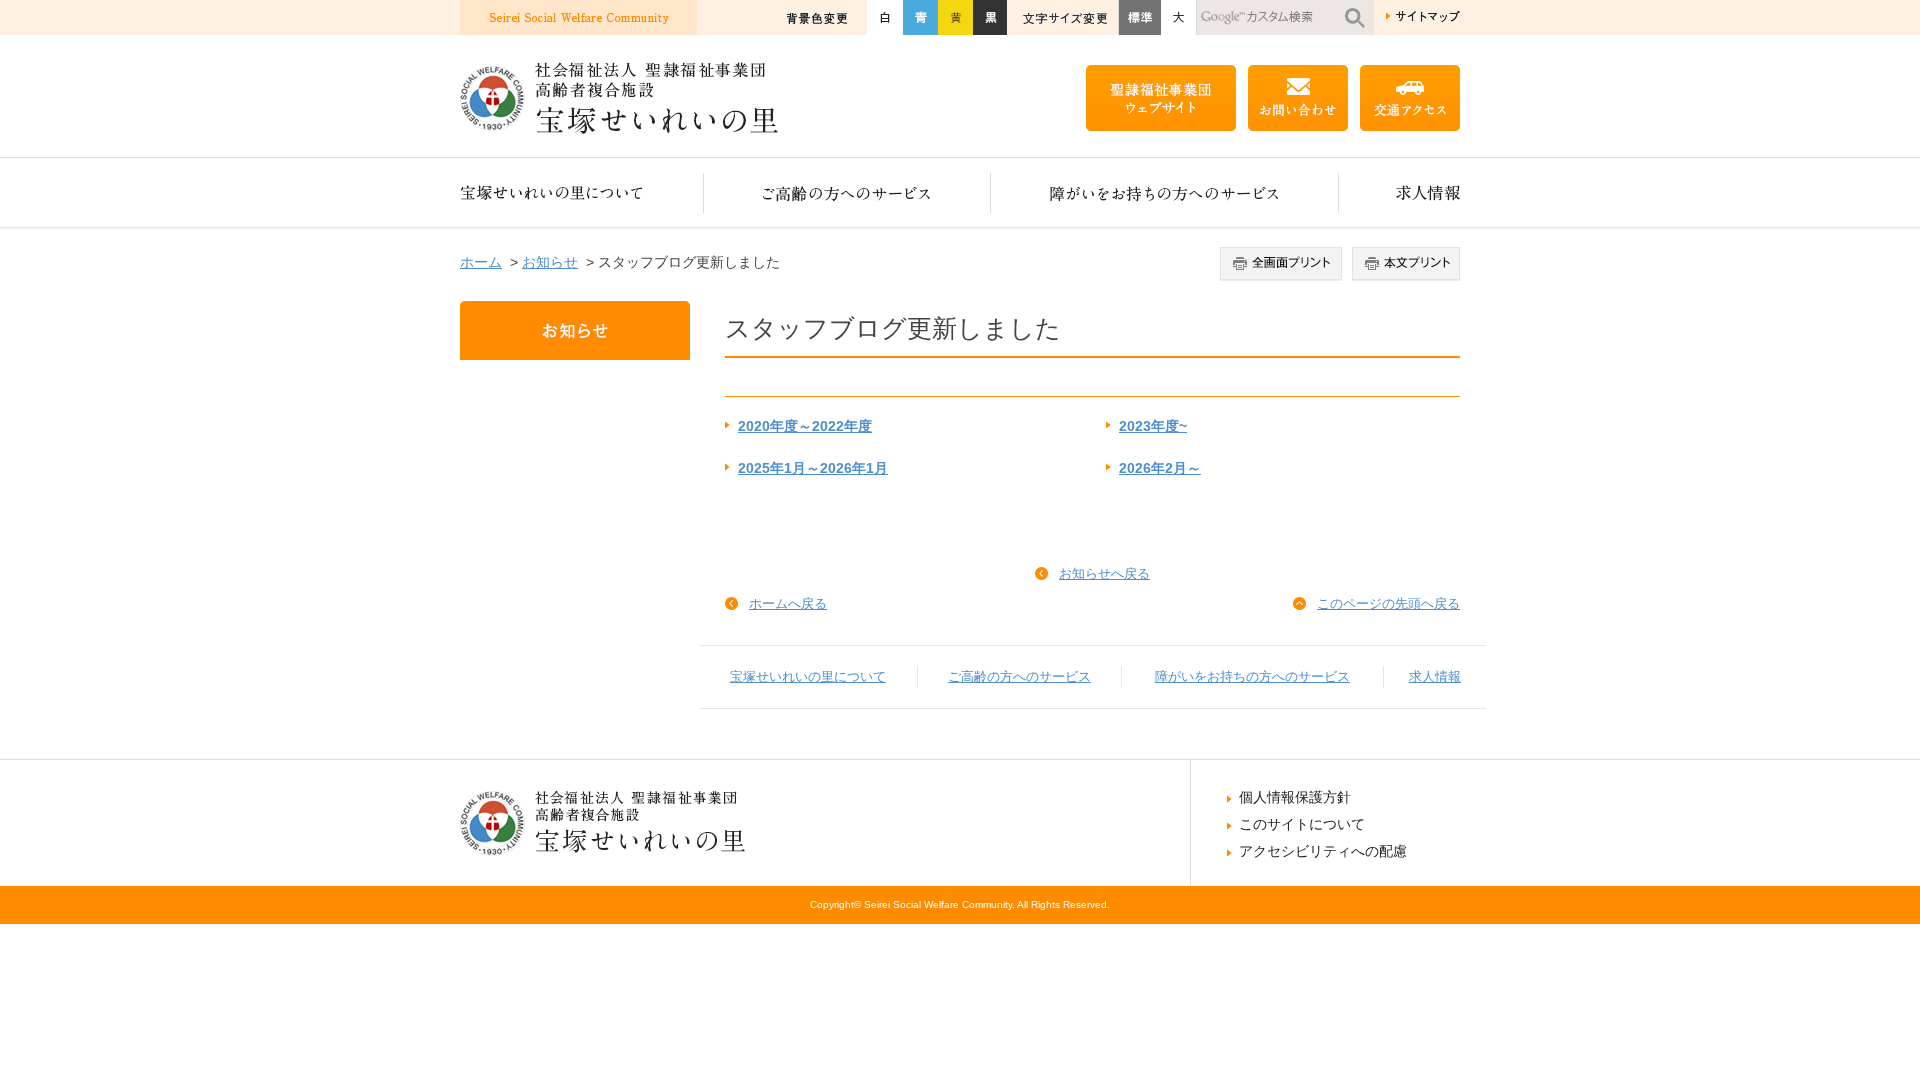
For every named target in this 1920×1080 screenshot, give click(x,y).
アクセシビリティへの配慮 (1323, 851)
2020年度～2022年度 (805, 426)
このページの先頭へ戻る (1388, 603)
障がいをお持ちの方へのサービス (1165, 192)
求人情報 (1399, 192)
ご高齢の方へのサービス (847, 192)
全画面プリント (1283, 264)
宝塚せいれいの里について (582, 192)
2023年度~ (1153, 426)
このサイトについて (1302, 824)
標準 (1139, 17)
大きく (1179, 17)
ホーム (481, 262)
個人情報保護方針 (1295, 797)
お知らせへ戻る (1104, 573)
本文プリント (1403, 264)
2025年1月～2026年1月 (813, 468)
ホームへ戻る (788, 603)
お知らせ (550, 262)
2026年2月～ (1160, 468)
